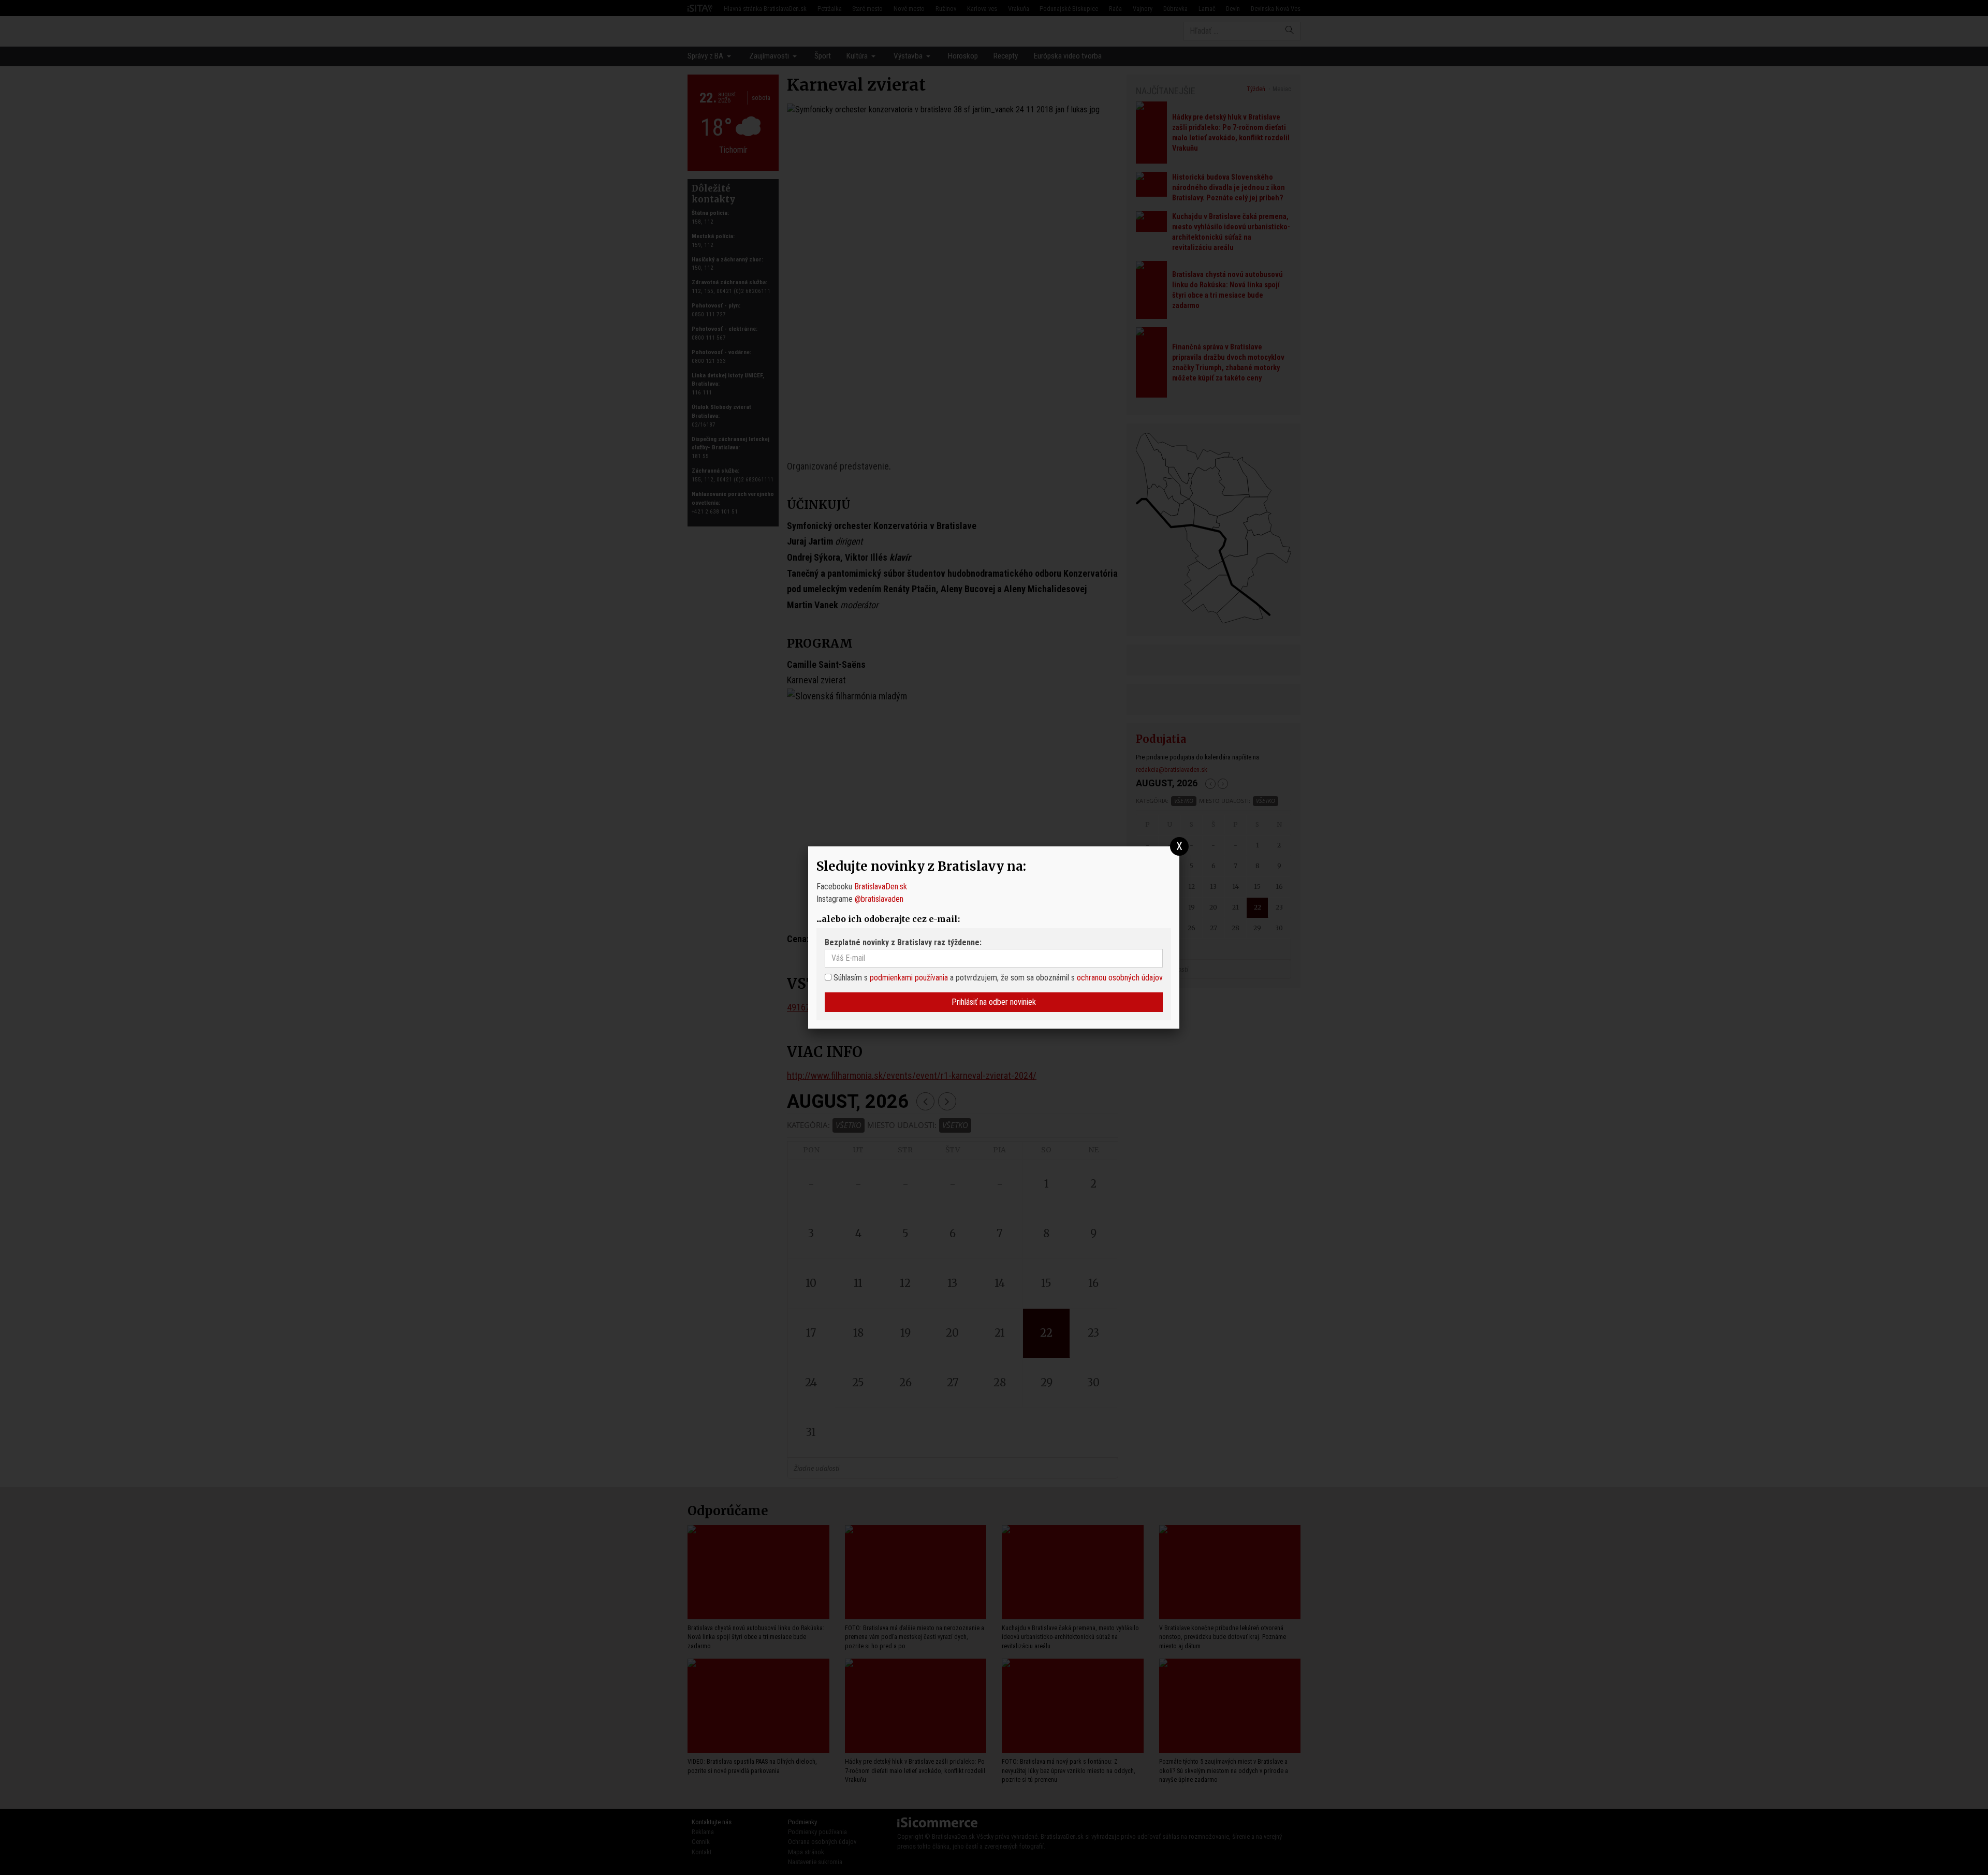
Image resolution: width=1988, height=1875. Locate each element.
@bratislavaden (879, 899)
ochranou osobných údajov (1120, 978)
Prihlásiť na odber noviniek (994, 1002)
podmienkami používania (909, 978)
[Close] (1180, 847)
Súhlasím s (850, 978)
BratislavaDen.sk (881, 887)
